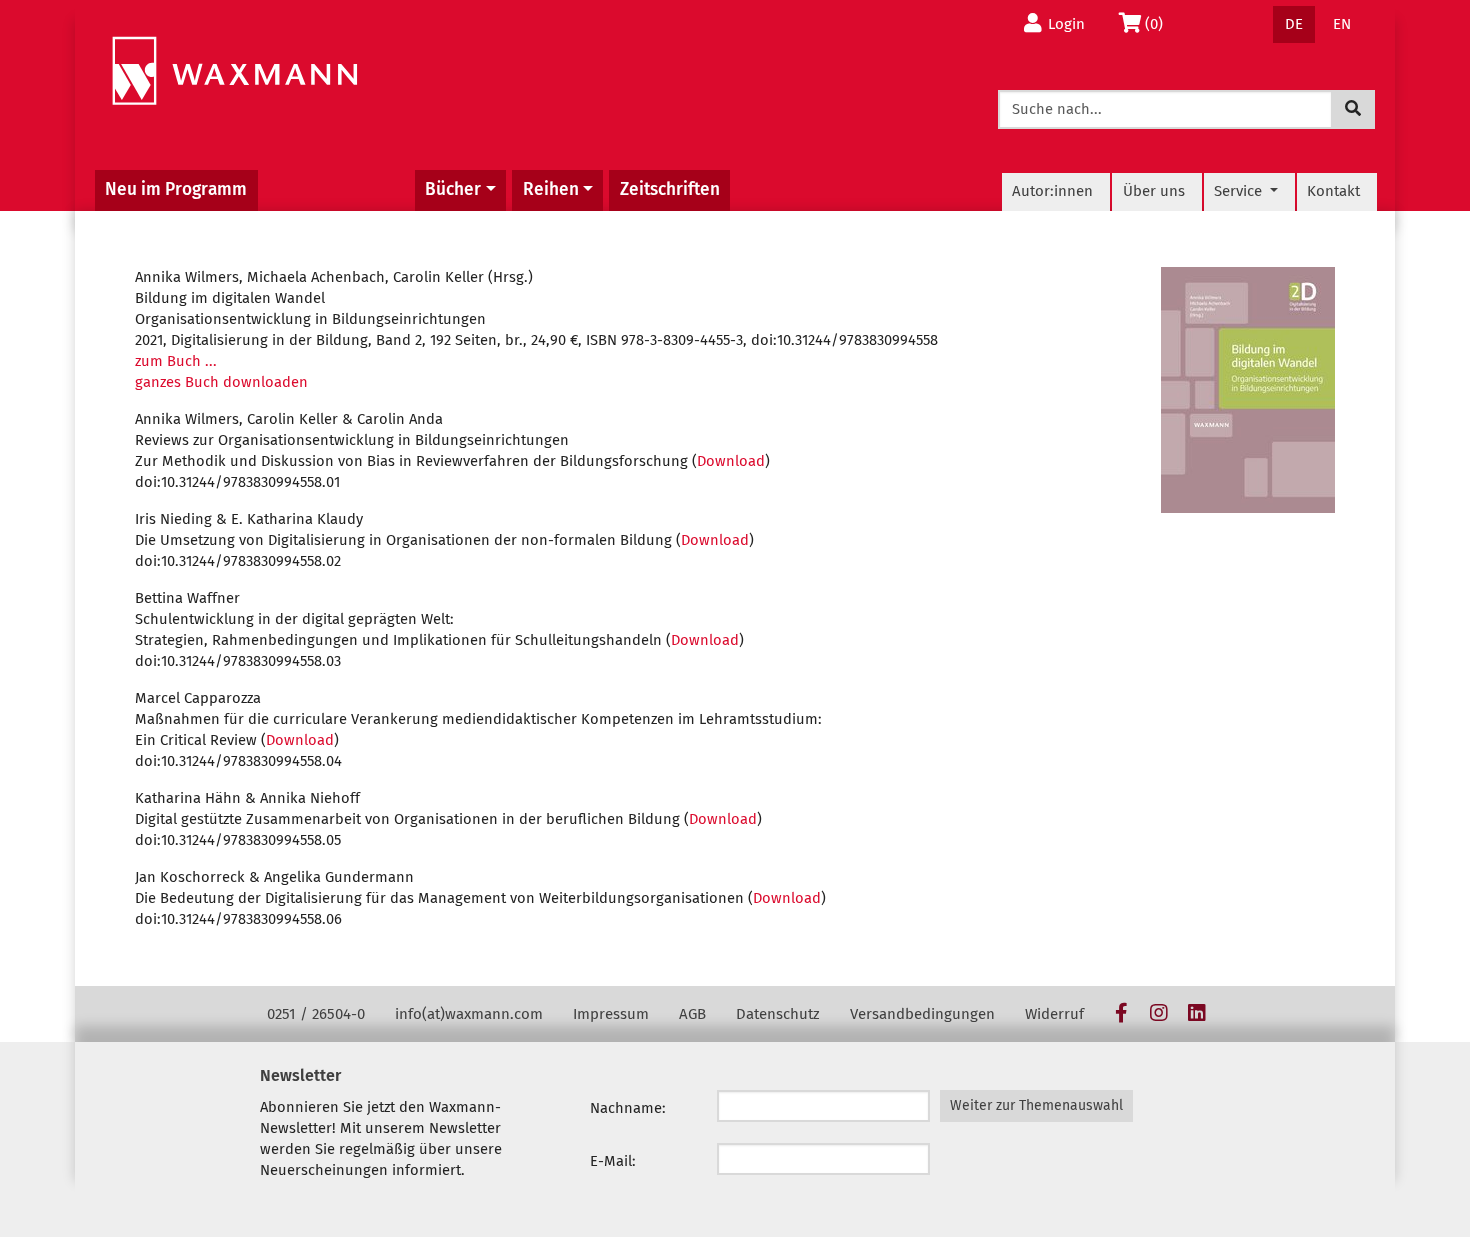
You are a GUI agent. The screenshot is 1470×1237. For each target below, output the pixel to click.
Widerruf (1054, 1014)
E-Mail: (613, 1161)
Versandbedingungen (922, 1014)
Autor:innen (1052, 191)
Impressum (611, 1014)
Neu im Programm (176, 189)
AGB (692, 1014)
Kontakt (1333, 191)
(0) (1159, 23)
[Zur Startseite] (234, 71)
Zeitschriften (670, 189)
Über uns (1154, 191)
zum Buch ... (176, 361)
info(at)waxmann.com (469, 1014)
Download (731, 461)
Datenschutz (778, 1014)
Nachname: (628, 1108)
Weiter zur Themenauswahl (1036, 1105)
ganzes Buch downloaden (221, 382)
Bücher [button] (453, 189)
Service (1240, 191)
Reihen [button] (551, 189)
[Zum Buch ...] (1248, 390)
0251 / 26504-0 (316, 1014)
